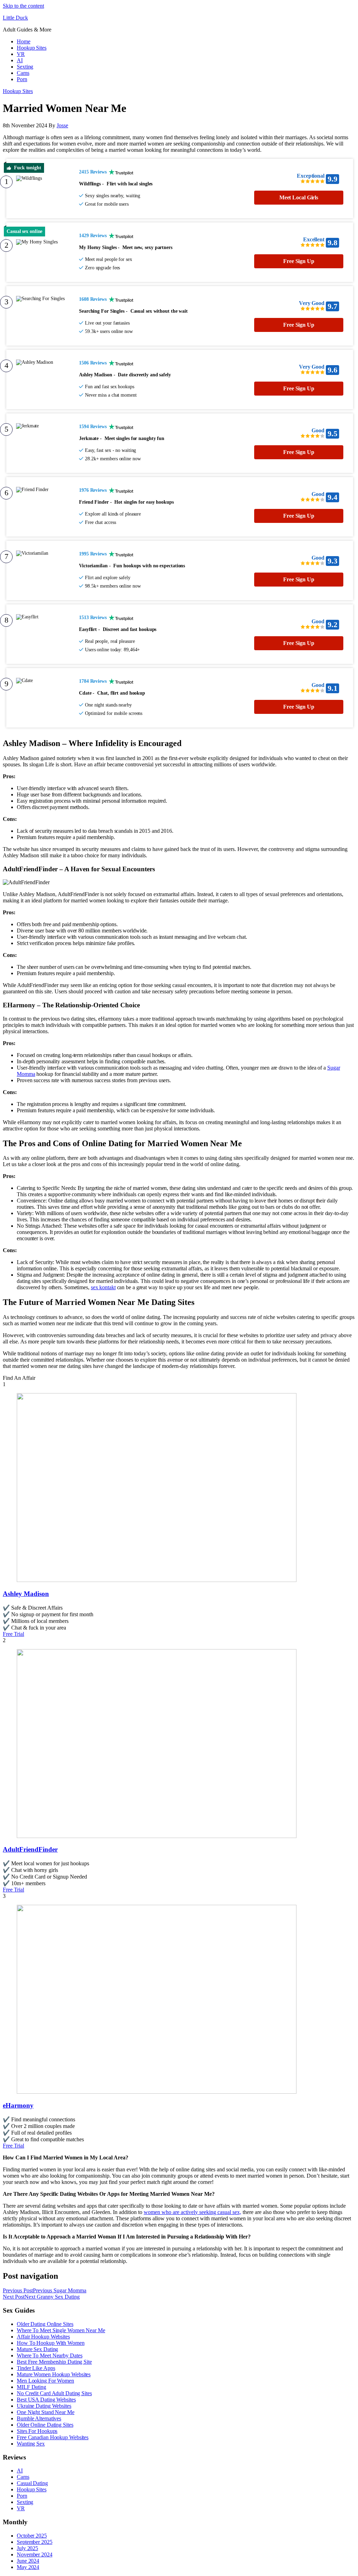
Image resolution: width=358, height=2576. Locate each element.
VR (21, 54)
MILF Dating (31, 2387)
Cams (23, 73)
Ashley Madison (26, 1594)
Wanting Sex (31, 2444)
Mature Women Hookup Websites (54, 2374)
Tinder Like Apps (36, 2368)
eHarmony (18, 2105)
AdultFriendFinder (30, 1849)
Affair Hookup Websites (43, 2337)
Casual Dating (32, 2483)
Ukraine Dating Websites (44, 2406)
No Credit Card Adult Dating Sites (54, 2393)
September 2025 (35, 2542)
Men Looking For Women (45, 2381)
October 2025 (32, 2536)
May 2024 (28, 2567)
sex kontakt (103, 1287)
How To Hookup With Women (51, 2343)
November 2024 (35, 2554)
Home (24, 41)
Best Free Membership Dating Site (54, 2362)
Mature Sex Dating (37, 2349)
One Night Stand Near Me (46, 2412)
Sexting (25, 67)
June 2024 (28, 2561)
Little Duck (15, 18)
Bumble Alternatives (39, 2418)
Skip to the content (23, 6)
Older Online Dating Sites (45, 2425)
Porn (22, 79)
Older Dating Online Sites (45, 2324)
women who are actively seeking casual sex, (192, 2212)
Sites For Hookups (37, 2431)
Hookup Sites (32, 48)
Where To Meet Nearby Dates (49, 2355)
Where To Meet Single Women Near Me (61, 2330)
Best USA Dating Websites (46, 2400)
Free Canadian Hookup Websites (53, 2437)
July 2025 (27, 2548)
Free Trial (13, 1634)
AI (20, 60)
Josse (62, 125)
